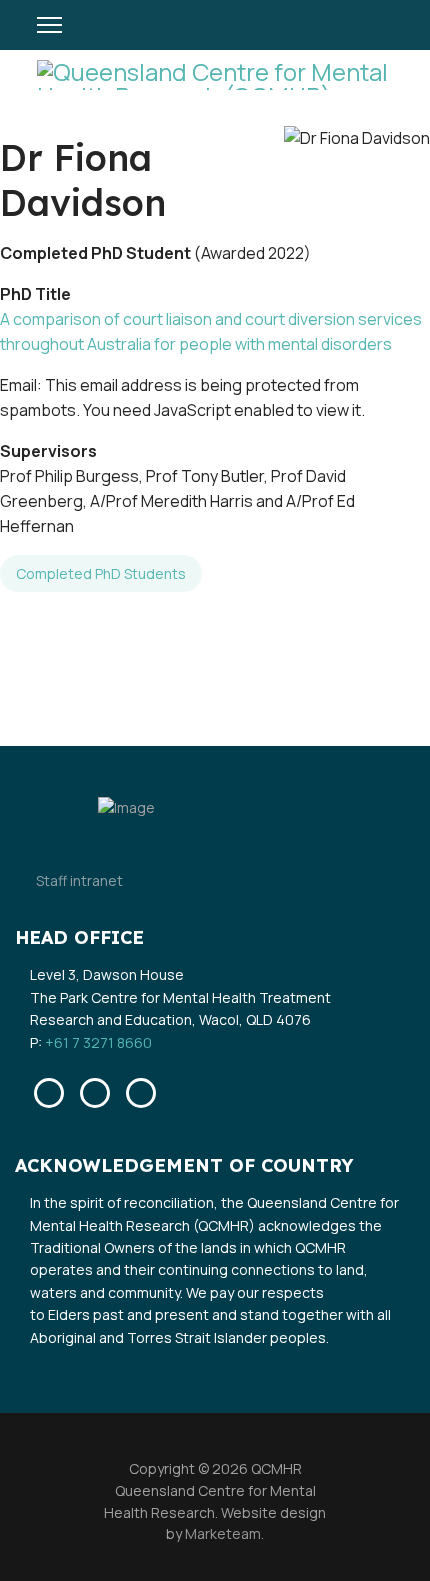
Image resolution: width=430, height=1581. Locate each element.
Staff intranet (79, 880)
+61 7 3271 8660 (98, 1042)
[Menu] (49, 25)
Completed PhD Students (101, 573)
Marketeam (221, 1533)
